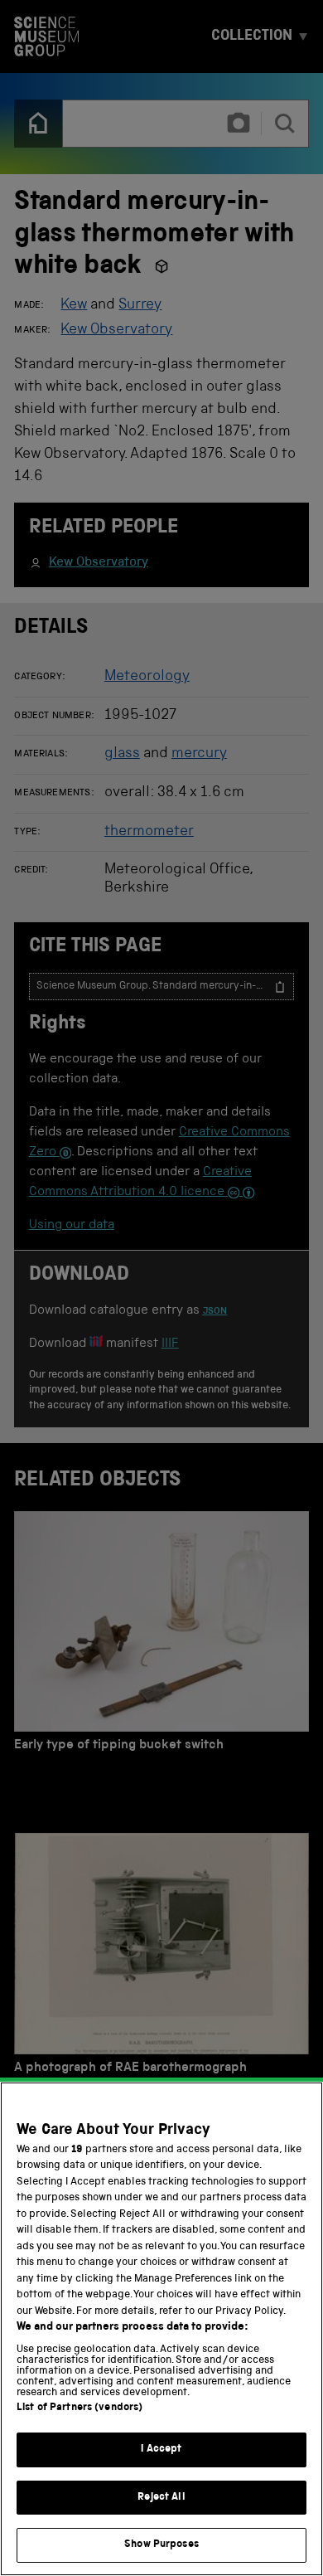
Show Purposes (161, 2545)
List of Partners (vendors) (80, 2408)
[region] (161, 2329)
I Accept (161, 2450)
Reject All (161, 2498)
